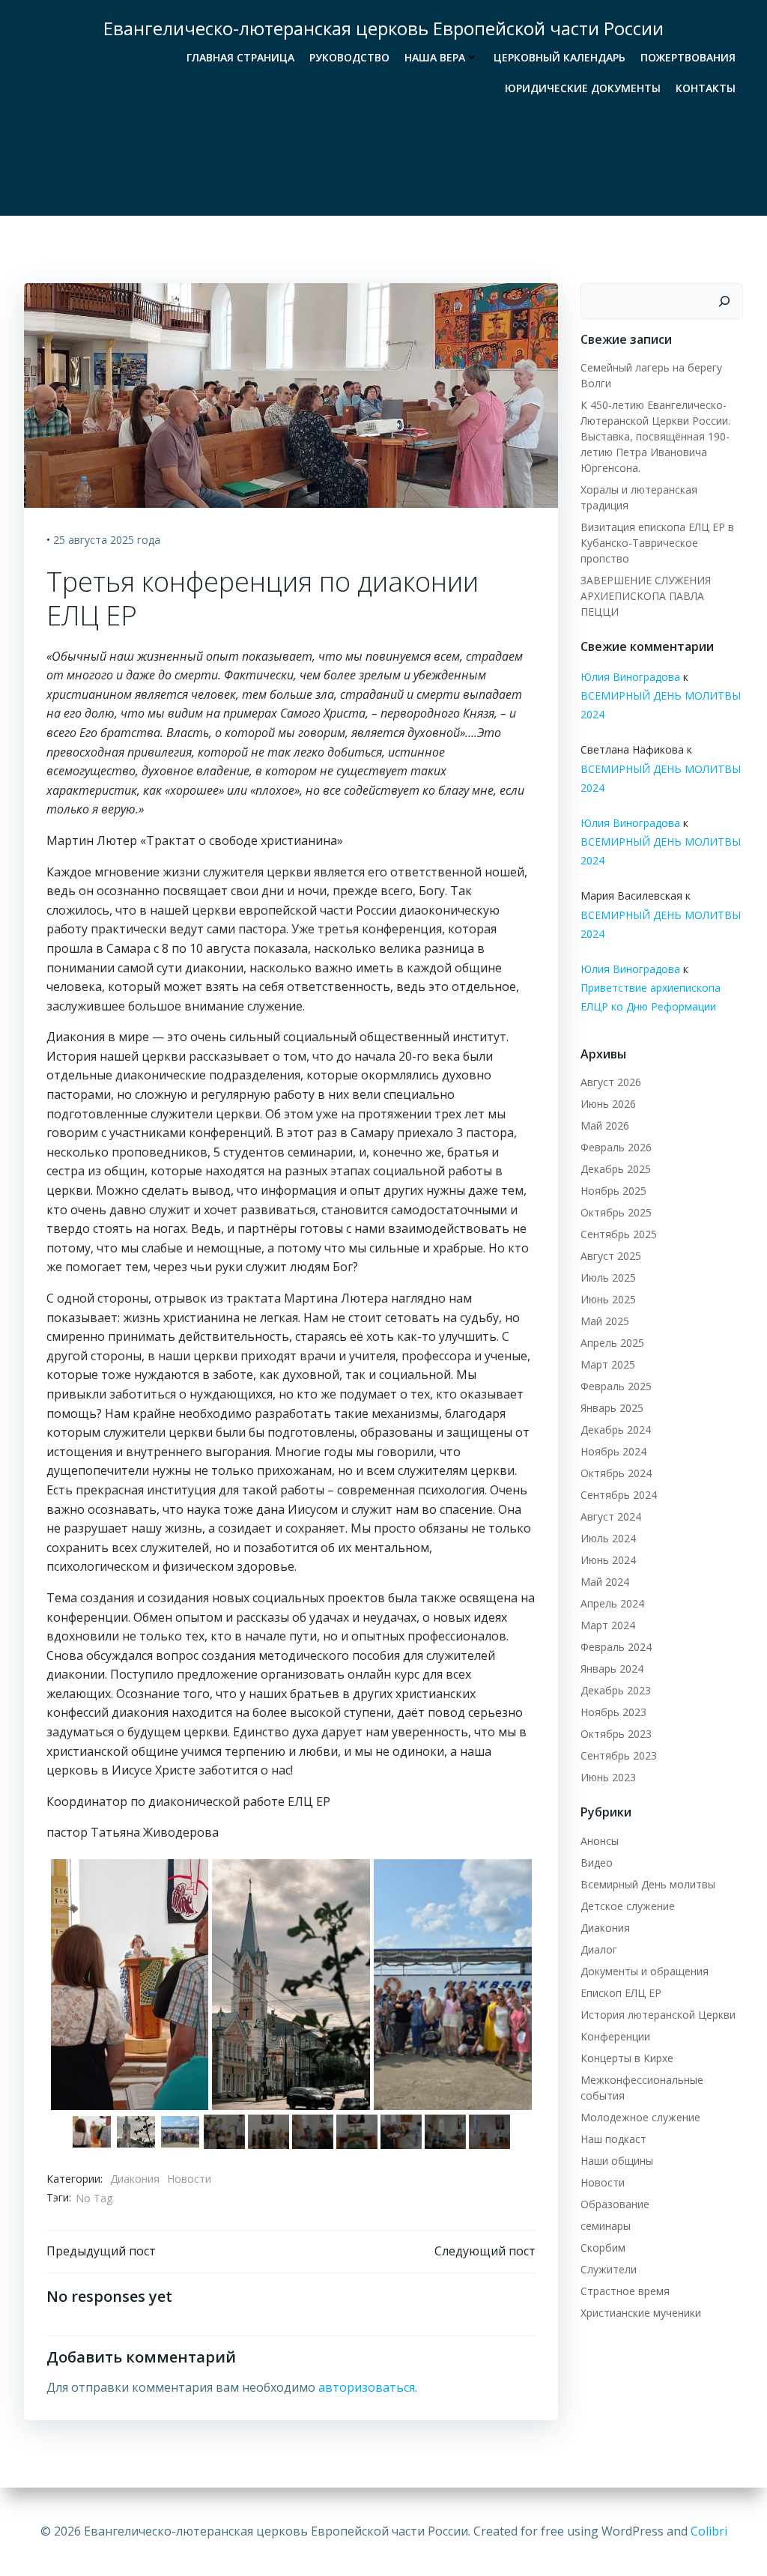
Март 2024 (608, 1625)
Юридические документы (583, 88)
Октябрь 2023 (616, 1734)
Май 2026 (605, 1125)
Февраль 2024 (616, 1647)
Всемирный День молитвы (648, 1884)
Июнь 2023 (608, 1777)
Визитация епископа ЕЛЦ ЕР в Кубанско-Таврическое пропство (657, 543)
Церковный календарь (560, 57)
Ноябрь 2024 (613, 1451)
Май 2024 (605, 1582)
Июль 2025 (608, 1278)
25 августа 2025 (94, 540)
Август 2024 (611, 1516)
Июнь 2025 (608, 1299)
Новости (189, 2179)
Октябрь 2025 (616, 1212)
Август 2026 (611, 1082)
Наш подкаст (613, 2139)
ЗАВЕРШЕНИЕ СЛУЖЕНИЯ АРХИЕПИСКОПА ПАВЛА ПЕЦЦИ (646, 596)
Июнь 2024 (608, 1560)
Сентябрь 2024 (619, 1495)
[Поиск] (724, 301)
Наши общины (617, 2161)
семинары (606, 2226)
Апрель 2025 (612, 1343)
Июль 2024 (608, 1538)
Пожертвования (688, 57)
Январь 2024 (612, 1669)
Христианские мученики (641, 2313)
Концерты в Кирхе (627, 2058)
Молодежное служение (640, 2117)
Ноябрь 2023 (613, 1712)
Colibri (709, 2531)
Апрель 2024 (612, 1603)
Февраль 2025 (616, 1386)
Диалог (599, 1949)
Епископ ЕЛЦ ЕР (621, 1993)
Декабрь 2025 (616, 1169)
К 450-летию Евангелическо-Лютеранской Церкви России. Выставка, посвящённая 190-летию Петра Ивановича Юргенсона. (655, 436)
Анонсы (600, 1841)
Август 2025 (611, 1256)
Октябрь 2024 (616, 1473)
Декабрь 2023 (616, 1690)
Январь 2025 (612, 1408)
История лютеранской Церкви (658, 2015)
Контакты (706, 88)
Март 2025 (608, 1364)
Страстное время (625, 2291)
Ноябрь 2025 (613, 1191)
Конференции (615, 2036)
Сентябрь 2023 (619, 1755)
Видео (597, 1863)
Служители (609, 2269)
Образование (615, 2204)
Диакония (135, 2179)
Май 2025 (605, 1321)
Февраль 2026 (616, 1147)
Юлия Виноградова (630, 677)
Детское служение (628, 1906)
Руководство (349, 57)
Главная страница (240, 57)
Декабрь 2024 (616, 1430)
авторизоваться (367, 2387)
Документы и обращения (645, 1971)
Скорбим (603, 2248)
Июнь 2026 (608, 1104)
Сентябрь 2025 (619, 1234)
